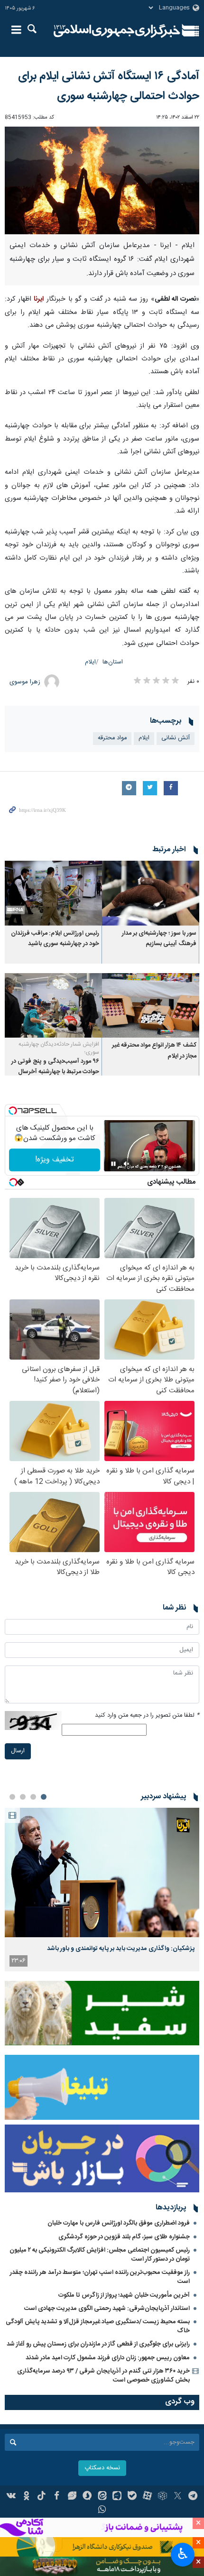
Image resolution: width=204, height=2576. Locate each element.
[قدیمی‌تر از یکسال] (151, 893)
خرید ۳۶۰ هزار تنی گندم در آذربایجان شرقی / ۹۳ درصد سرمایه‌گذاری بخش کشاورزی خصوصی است (103, 2376)
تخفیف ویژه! (55, 1160)
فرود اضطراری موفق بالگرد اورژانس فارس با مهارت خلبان (119, 2223)
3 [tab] (23, 1797)
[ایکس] (178, 2497)
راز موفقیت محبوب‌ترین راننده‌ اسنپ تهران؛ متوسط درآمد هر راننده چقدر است (100, 2277)
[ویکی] (12, 2497)
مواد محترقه (112, 738)
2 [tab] (33, 1797)
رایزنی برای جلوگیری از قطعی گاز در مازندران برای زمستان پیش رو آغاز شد (98, 2344)
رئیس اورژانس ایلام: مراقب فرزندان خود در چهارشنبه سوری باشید (55, 939)
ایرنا (117, 31)
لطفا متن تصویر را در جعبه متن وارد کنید (147, 1716)
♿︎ (183, 2554)
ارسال (18, 1751)
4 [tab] (12, 1797)
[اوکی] (26, 2497)
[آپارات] (147, 2497)
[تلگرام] (193, 2497)
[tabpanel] (102, 1890)
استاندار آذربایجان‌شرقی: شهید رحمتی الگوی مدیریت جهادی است (107, 2309)
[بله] (132, 2497)
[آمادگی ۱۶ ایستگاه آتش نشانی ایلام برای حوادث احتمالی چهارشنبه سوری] (102, 180)
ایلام (90, 662)
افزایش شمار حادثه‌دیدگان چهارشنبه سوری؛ (59, 1048)
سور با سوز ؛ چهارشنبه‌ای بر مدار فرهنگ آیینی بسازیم (159, 939)
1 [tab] (44, 1797)
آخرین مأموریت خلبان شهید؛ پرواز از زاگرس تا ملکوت (124, 2295)
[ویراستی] (72, 2497)
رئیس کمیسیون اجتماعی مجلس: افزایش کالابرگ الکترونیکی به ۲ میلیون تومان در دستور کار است (100, 2255)
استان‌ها (113, 662)
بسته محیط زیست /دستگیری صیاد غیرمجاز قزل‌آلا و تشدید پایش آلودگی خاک (98, 2326)
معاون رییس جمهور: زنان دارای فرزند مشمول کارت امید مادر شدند (108, 2358)
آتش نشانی (176, 738)
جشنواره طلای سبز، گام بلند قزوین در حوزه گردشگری (124, 2237)
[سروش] (87, 2497)
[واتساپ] (102, 2511)
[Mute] (127, 1164)
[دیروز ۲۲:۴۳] (102, 1872)
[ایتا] (102, 2497)
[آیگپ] (117, 2497)
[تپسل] (13, 1111)
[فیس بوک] (57, 2497)
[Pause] (113, 1164)
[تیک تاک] (42, 2497)
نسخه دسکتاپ (102, 2468)
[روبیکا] (162, 2497)
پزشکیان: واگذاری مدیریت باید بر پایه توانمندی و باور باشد (121, 1949)
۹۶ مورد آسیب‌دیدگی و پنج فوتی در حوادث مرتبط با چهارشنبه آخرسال (55, 1067)
